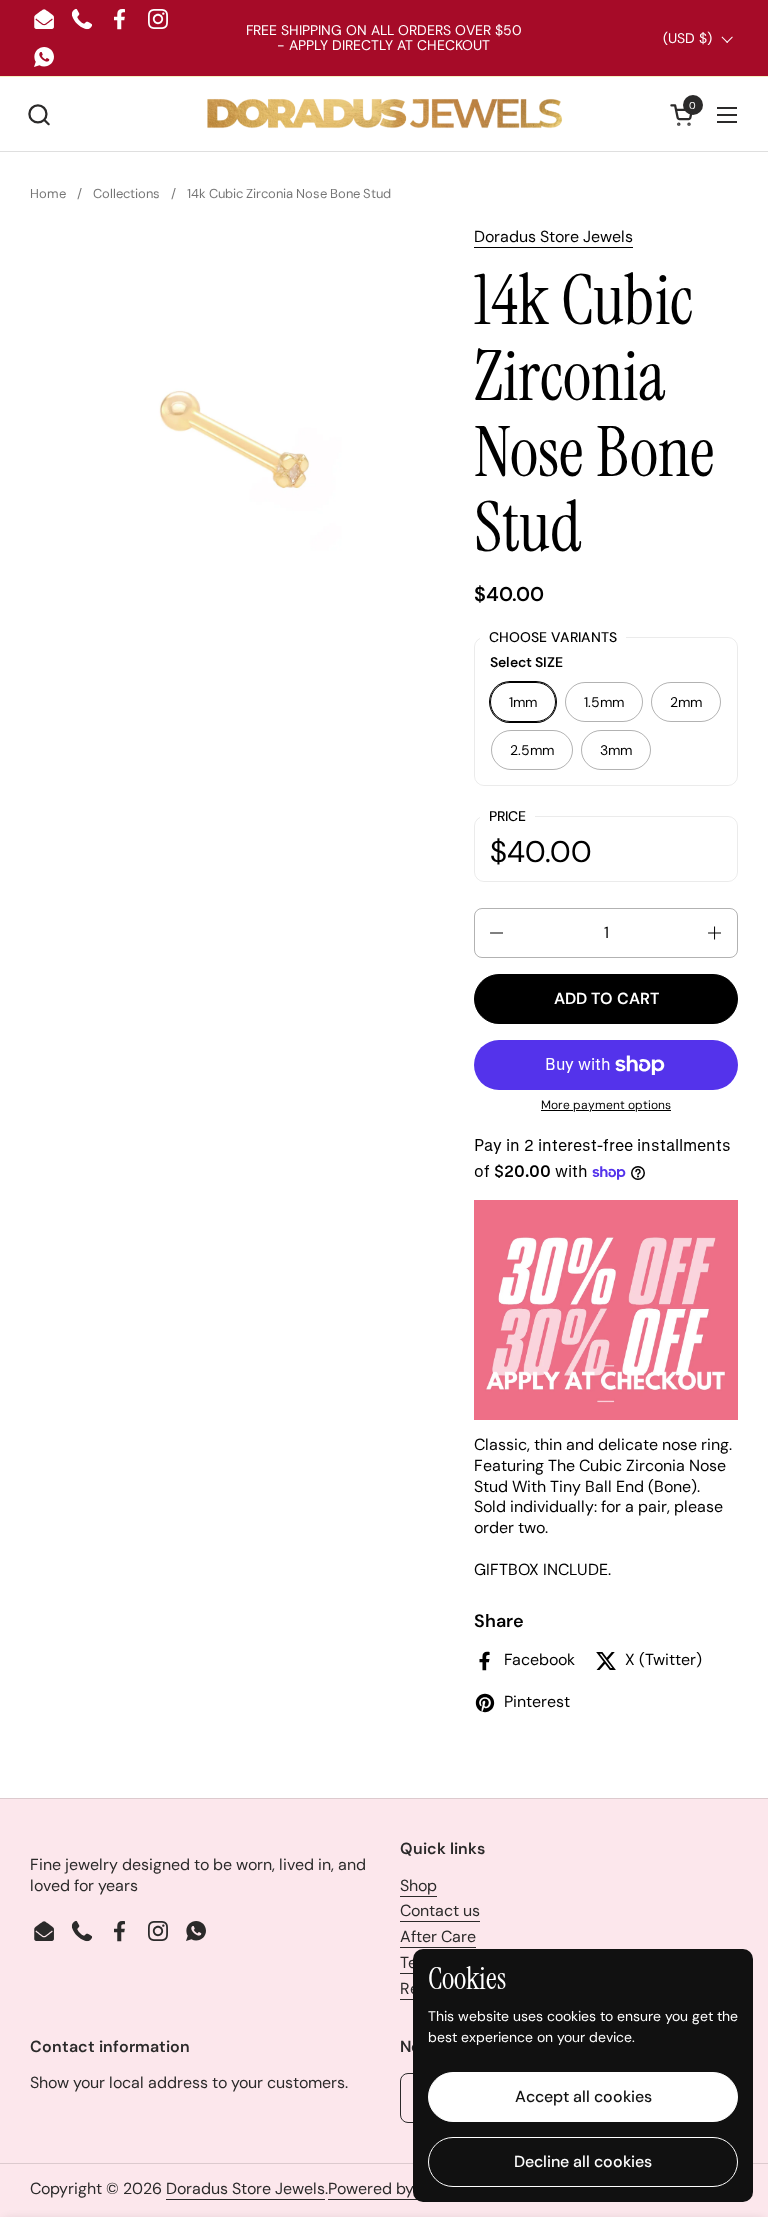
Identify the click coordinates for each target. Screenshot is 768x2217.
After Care (438, 1936)
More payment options (606, 1105)
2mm (686, 702)
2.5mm (532, 750)
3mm (616, 750)
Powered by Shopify (400, 2188)
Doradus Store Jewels (553, 236)
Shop (418, 1885)
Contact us (440, 1910)
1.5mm (604, 702)
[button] (38, 114)
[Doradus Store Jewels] (384, 114)
